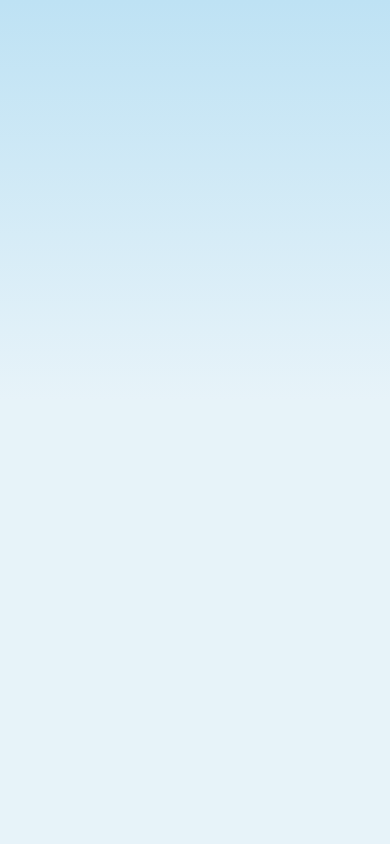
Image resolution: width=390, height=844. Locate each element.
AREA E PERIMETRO (231, 758)
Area (172, 398)
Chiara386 (207, 797)
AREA (258, 92)
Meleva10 (205, 437)
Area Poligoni (205, 518)
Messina (201, 677)
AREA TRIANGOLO (224, 638)
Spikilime (204, 557)
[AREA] (80, 317)
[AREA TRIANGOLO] (80, 678)
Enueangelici (217, 316)
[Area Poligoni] (80, 558)
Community (95, 92)
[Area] (80, 438)
